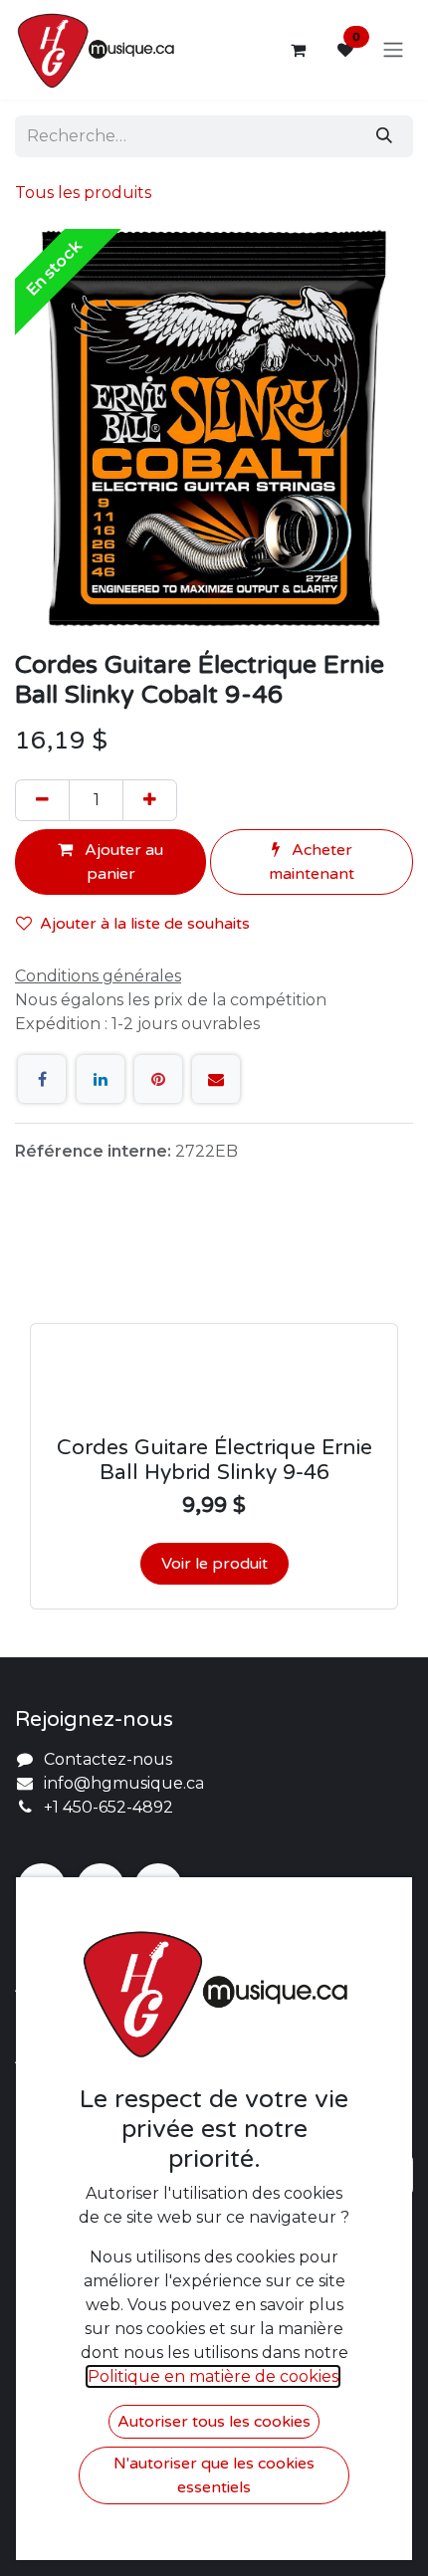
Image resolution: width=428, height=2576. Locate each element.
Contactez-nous (108, 1759)
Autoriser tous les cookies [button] (214, 2422)
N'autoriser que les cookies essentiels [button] (214, 2475)
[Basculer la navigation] (393, 50)
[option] (214, 1418)
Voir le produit (214, 1564)
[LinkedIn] (101, 1079)
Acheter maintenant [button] (312, 862)
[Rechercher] (384, 136)
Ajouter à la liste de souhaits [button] (145, 924)
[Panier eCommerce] (298, 50)
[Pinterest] (158, 1079)
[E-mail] (216, 1079)
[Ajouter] (150, 800)
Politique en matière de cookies (213, 2376)
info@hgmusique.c (119, 1783)
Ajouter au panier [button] (122, 862)
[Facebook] (42, 1079)
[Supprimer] (42, 800)
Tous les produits (83, 193)
